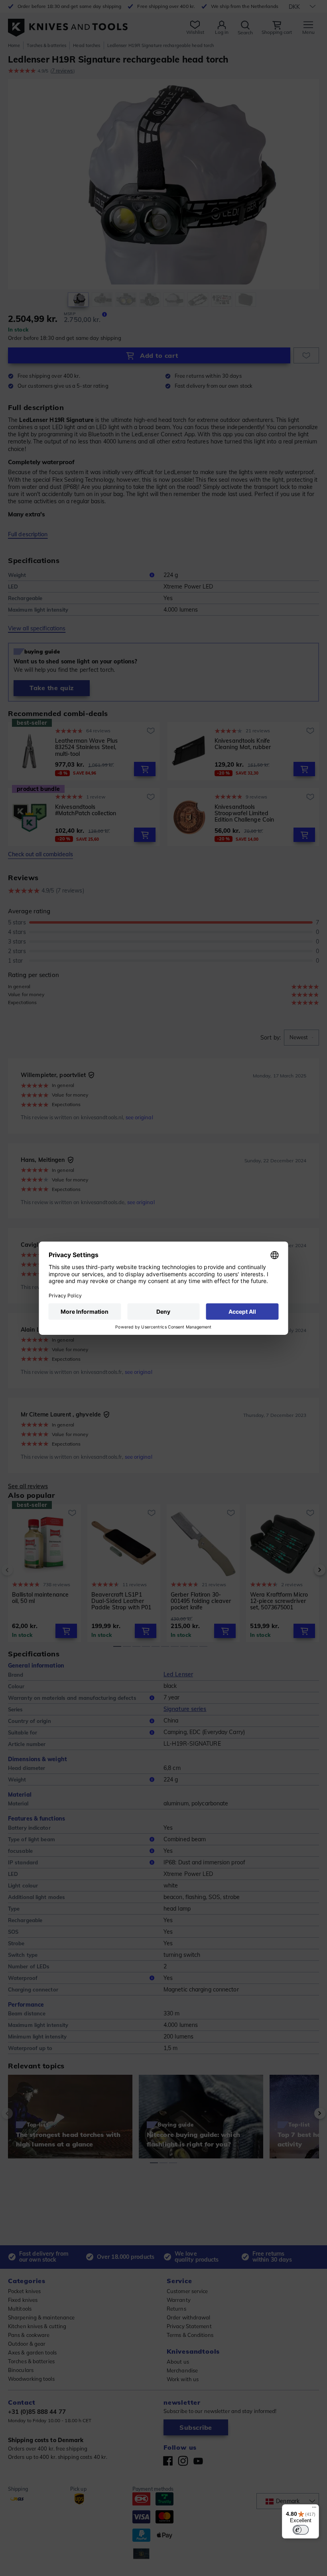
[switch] (301, 2530)
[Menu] (314, 2509)
